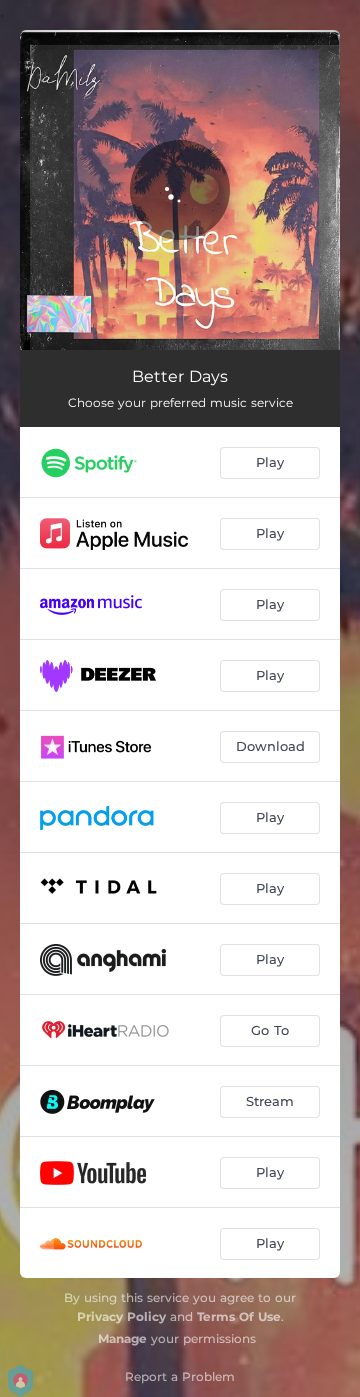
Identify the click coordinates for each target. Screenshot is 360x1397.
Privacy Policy (121, 1316)
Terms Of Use (239, 1316)
